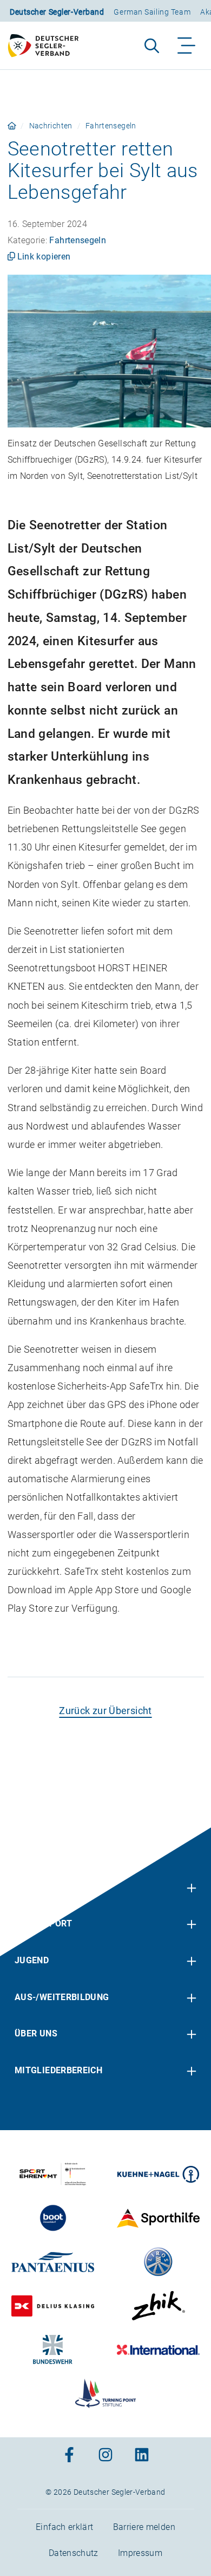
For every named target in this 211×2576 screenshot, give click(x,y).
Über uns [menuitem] (36, 2033)
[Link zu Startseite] (12, 126)
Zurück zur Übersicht (105, 1711)
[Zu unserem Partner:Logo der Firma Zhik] (158, 2306)
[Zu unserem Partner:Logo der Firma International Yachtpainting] (158, 2350)
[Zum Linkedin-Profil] (142, 2456)
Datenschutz (74, 2553)
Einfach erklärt (64, 2527)
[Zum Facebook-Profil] (69, 2456)
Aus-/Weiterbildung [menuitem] (62, 1997)
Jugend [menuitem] (32, 1960)
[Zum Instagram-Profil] (105, 2456)
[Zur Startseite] (48, 46)
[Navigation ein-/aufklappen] (187, 46)
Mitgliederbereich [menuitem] (58, 2070)
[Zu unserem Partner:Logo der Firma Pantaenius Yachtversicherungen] (53, 2262)
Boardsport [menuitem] (44, 1923)
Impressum (140, 2553)
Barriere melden (144, 2527)
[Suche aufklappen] (152, 46)
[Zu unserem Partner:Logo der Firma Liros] (158, 2262)
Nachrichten (51, 126)
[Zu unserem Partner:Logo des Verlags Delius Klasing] (53, 2306)
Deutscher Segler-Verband (57, 12)
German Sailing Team (152, 12)
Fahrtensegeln (111, 126)
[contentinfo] (105, 2202)
